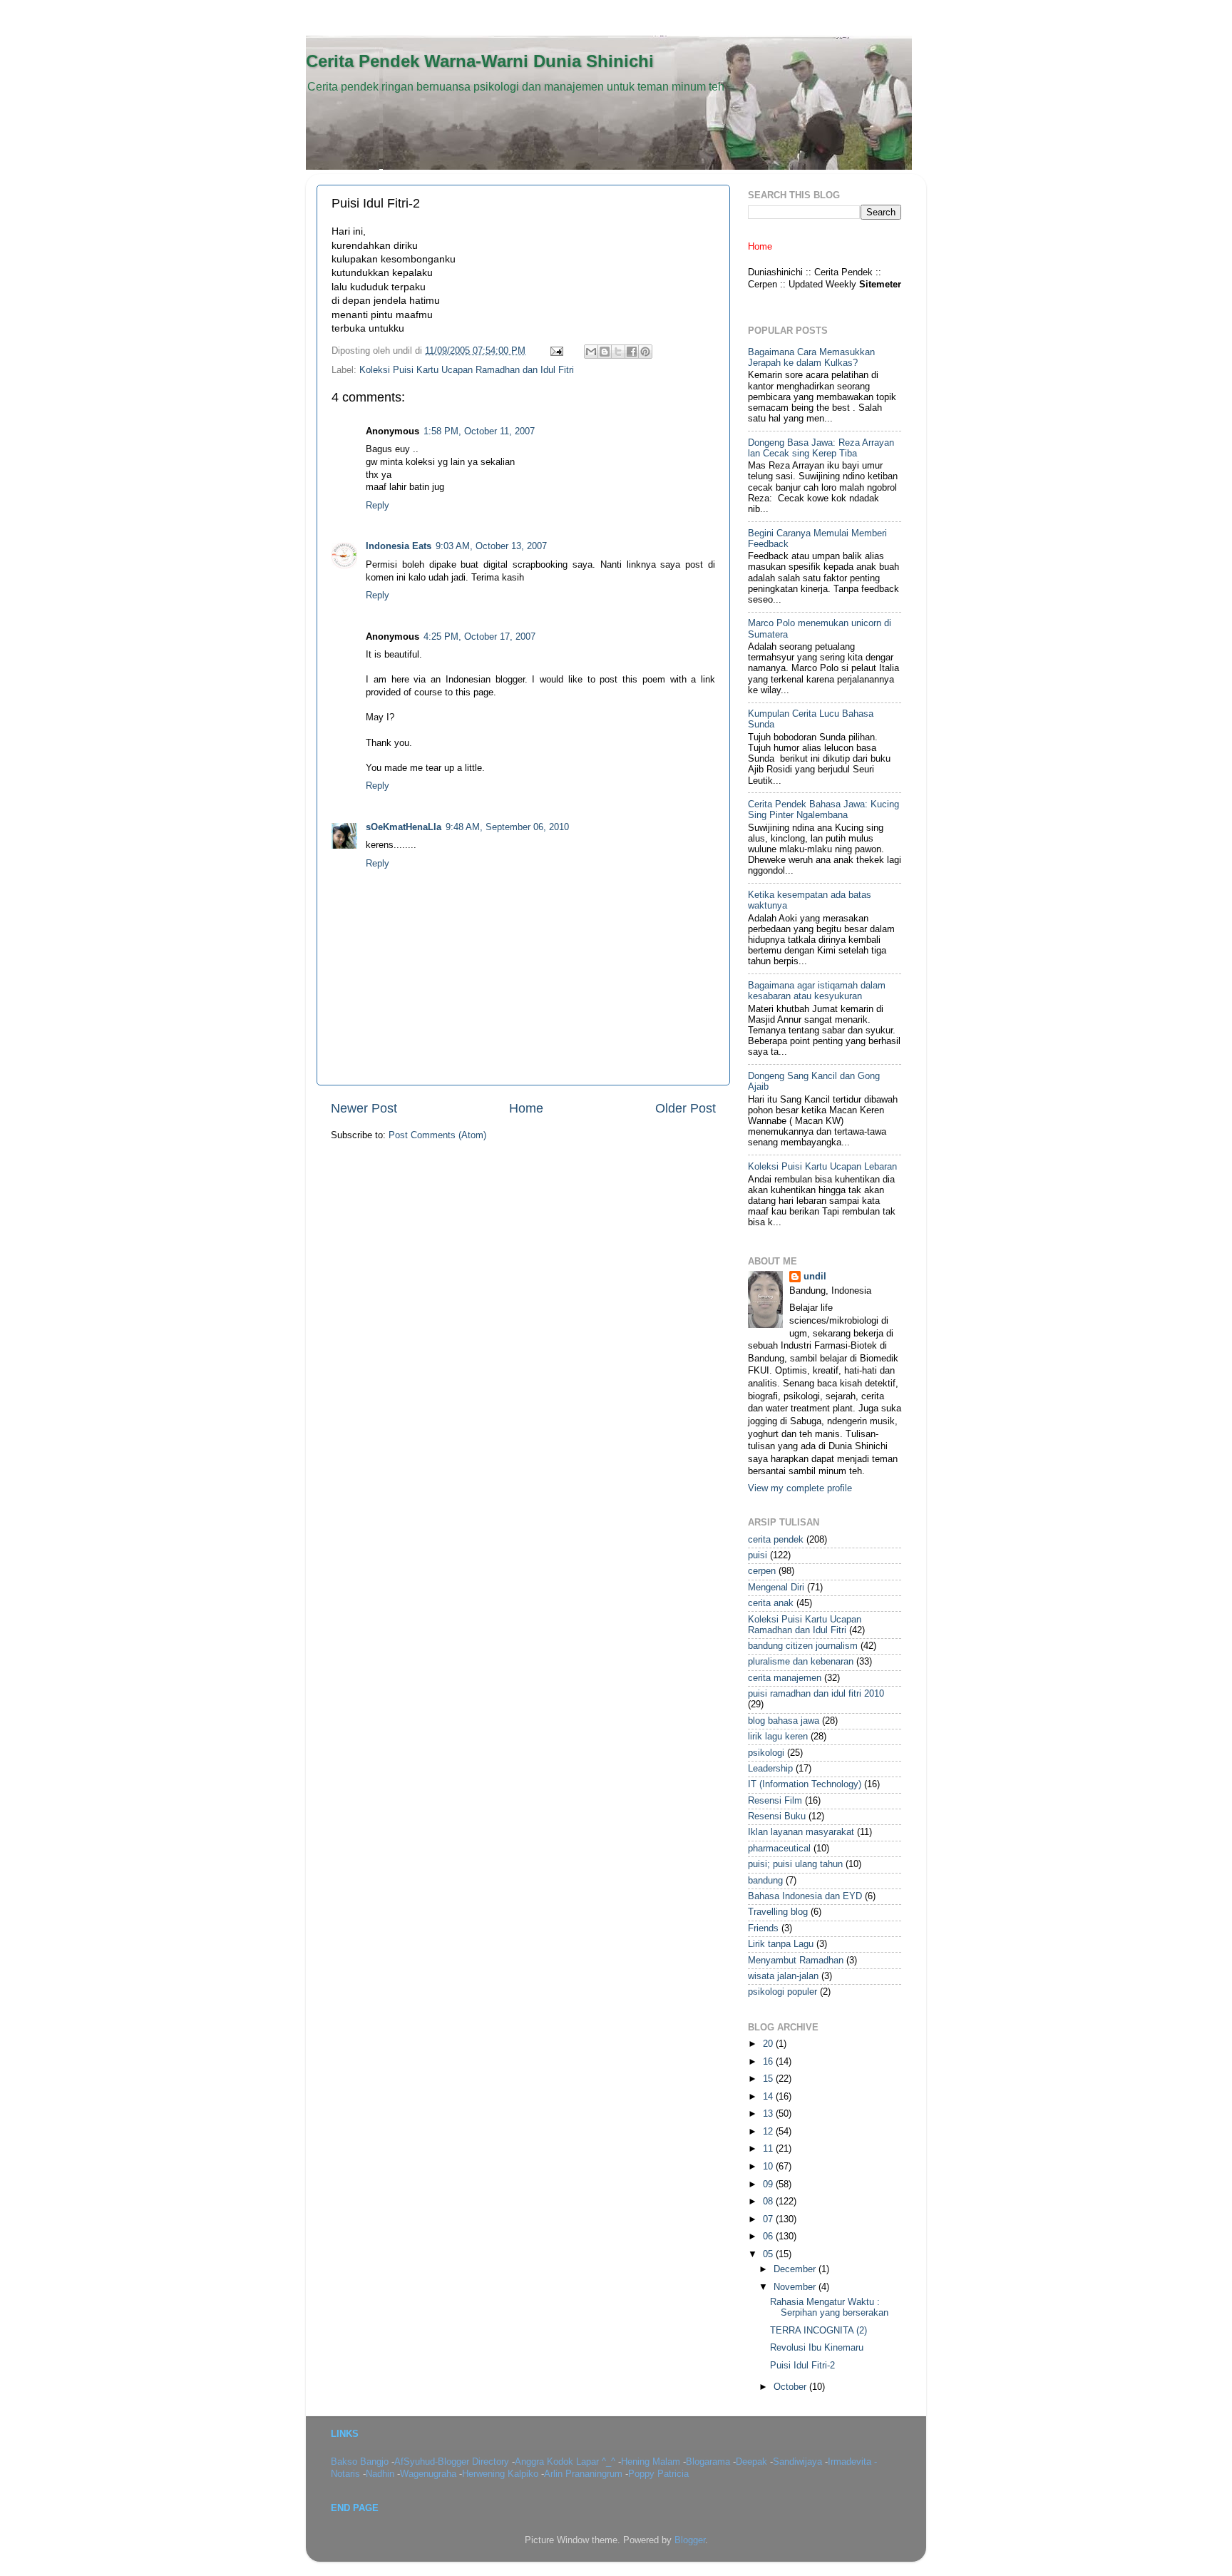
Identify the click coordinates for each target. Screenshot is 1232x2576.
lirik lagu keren (778, 1737)
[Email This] (591, 352)
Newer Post (364, 1108)
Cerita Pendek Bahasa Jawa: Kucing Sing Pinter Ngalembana (823, 810)
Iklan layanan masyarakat (801, 1832)
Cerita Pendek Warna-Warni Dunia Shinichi (480, 61)
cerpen (762, 1571)
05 (769, 2254)
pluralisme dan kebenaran (801, 1662)
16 (769, 2062)
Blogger (690, 2540)
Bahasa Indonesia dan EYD (805, 1896)
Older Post (686, 1108)
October (791, 2387)
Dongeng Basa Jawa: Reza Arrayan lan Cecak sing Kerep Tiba (821, 448)
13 (769, 2114)
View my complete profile (800, 1488)
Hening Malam (652, 2462)
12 (769, 2132)
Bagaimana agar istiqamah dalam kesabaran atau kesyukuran (817, 991)
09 (769, 2184)
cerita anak (771, 1603)
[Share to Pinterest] (645, 352)
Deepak (753, 2462)
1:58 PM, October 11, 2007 (479, 431)
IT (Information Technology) (805, 1784)
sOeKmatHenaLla (404, 827)
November (796, 2287)
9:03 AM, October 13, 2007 (491, 546)
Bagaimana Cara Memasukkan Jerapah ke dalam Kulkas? (811, 358)
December (796, 2269)
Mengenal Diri (776, 1588)
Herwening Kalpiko (502, 2474)
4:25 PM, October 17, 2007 (479, 637)
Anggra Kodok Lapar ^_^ (566, 2462)
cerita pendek (776, 1540)
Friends (763, 1928)
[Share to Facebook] (632, 352)
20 (769, 2044)
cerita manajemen (785, 1678)
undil (815, 1277)
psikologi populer (782, 1992)
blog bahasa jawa (784, 1721)
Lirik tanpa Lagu (781, 1944)
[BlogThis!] (605, 352)
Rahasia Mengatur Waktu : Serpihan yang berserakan (829, 2307)
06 (769, 2237)
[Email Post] (556, 351)
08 (769, 2202)
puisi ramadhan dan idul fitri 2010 (816, 1694)
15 (769, 2079)
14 (769, 2097)
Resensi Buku (777, 1816)
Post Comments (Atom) (437, 1135)
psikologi (766, 1753)
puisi (758, 1555)
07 (769, 2219)
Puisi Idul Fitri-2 (802, 2366)
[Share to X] (618, 352)
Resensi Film (775, 1801)
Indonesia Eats (399, 546)
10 (769, 2167)
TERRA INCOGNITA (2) (818, 2331)
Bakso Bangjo (361, 2462)
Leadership (770, 1769)
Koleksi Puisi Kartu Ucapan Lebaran (822, 1167)
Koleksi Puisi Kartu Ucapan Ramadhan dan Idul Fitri (467, 370)
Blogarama (709, 2462)
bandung (765, 1881)
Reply (378, 506)
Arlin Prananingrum (585, 2474)
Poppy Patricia (658, 2474)
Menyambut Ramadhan (796, 1961)
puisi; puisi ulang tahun (795, 1864)
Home (526, 1108)
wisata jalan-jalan (783, 1976)
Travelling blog (778, 1912)
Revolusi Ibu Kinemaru (817, 2348)
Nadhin (381, 2474)
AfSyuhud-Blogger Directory (453, 2462)
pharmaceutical (779, 1849)
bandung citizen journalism (803, 1646)
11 (769, 2149)
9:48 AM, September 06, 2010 (507, 827)
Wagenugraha (430, 2474)
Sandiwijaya (799, 2462)
